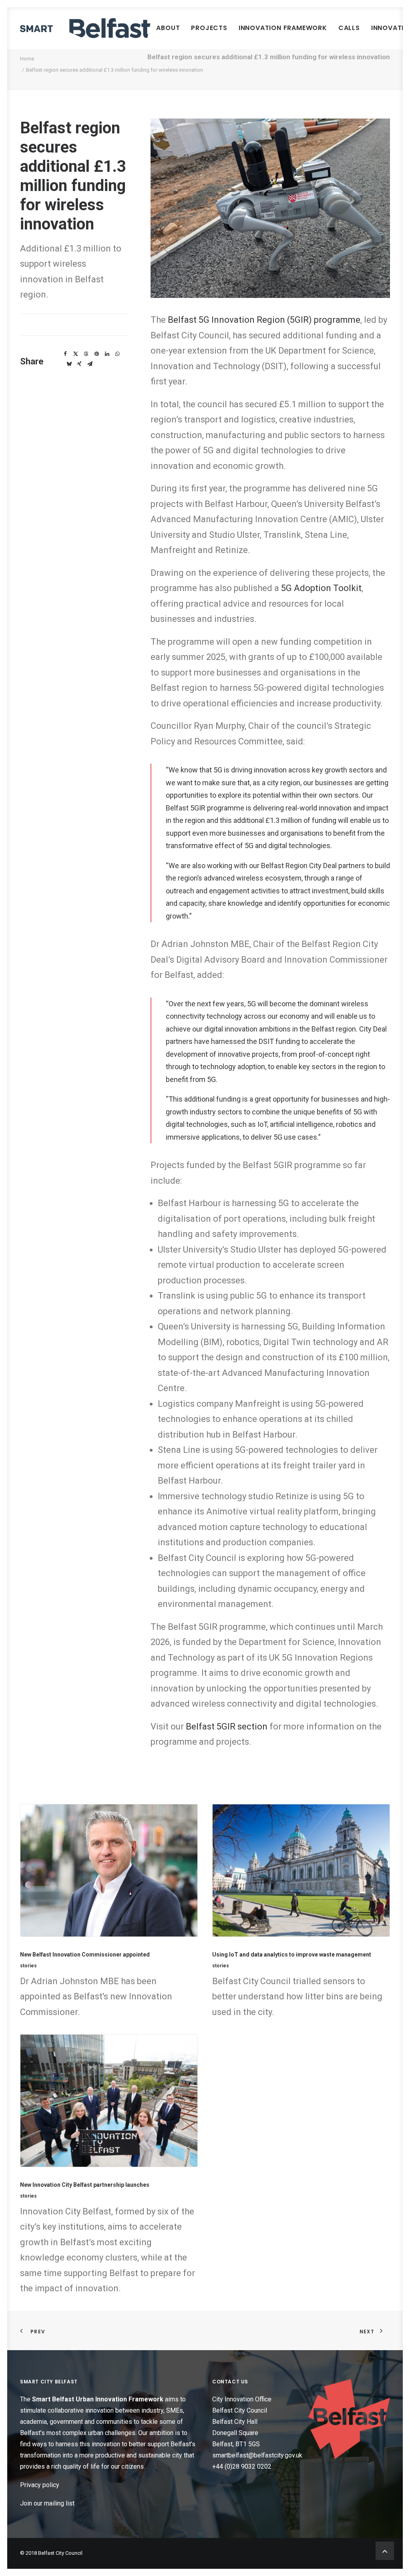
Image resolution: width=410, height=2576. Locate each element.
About (168, 28)
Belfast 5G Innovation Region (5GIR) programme (264, 320)
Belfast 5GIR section (227, 1726)
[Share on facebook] (65, 354)
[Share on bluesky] (69, 364)
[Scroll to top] (385, 2550)
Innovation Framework (283, 28)
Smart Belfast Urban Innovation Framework (98, 2399)
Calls (349, 28)
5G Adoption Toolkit (321, 588)
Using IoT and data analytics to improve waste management (292, 1955)
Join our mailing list (47, 2503)
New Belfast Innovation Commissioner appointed (85, 1955)
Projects (209, 28)
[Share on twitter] (76, 354)
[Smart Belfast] (85, 28)
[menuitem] (168, 28)
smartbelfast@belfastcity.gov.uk (257, 2455)
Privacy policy (40, 2485)
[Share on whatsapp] (117, 354)
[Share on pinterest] (96, 354)
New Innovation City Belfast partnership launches (85, 2185)
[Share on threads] (86, 354)
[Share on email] (90, 364)
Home (27, 59)
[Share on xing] (79, 364)
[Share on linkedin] (107, 354)
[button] (109, 1870)
